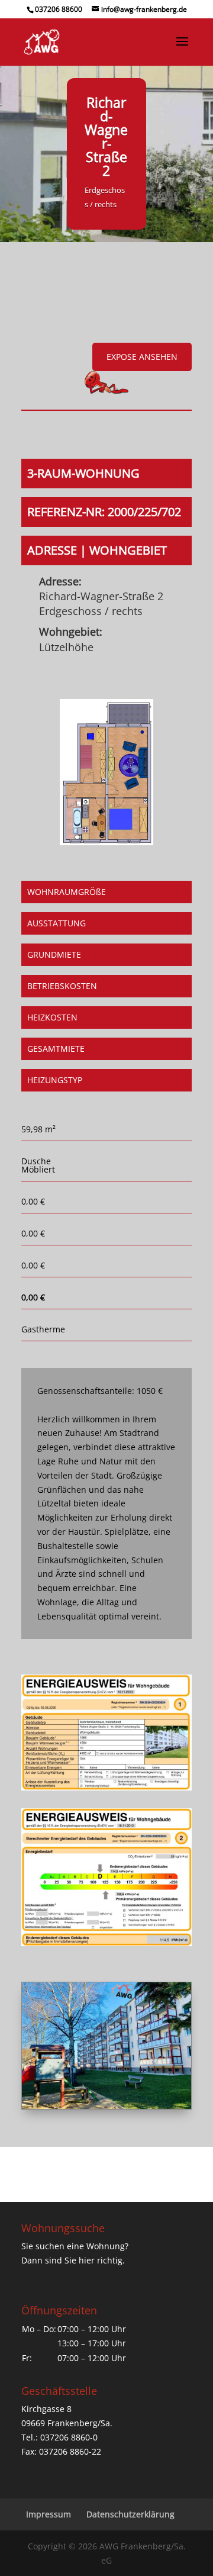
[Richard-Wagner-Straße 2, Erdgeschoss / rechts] (106, 842)
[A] (106, 2106)
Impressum (49, 2514)
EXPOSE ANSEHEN (142, 357)
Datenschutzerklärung (130, 2514)
